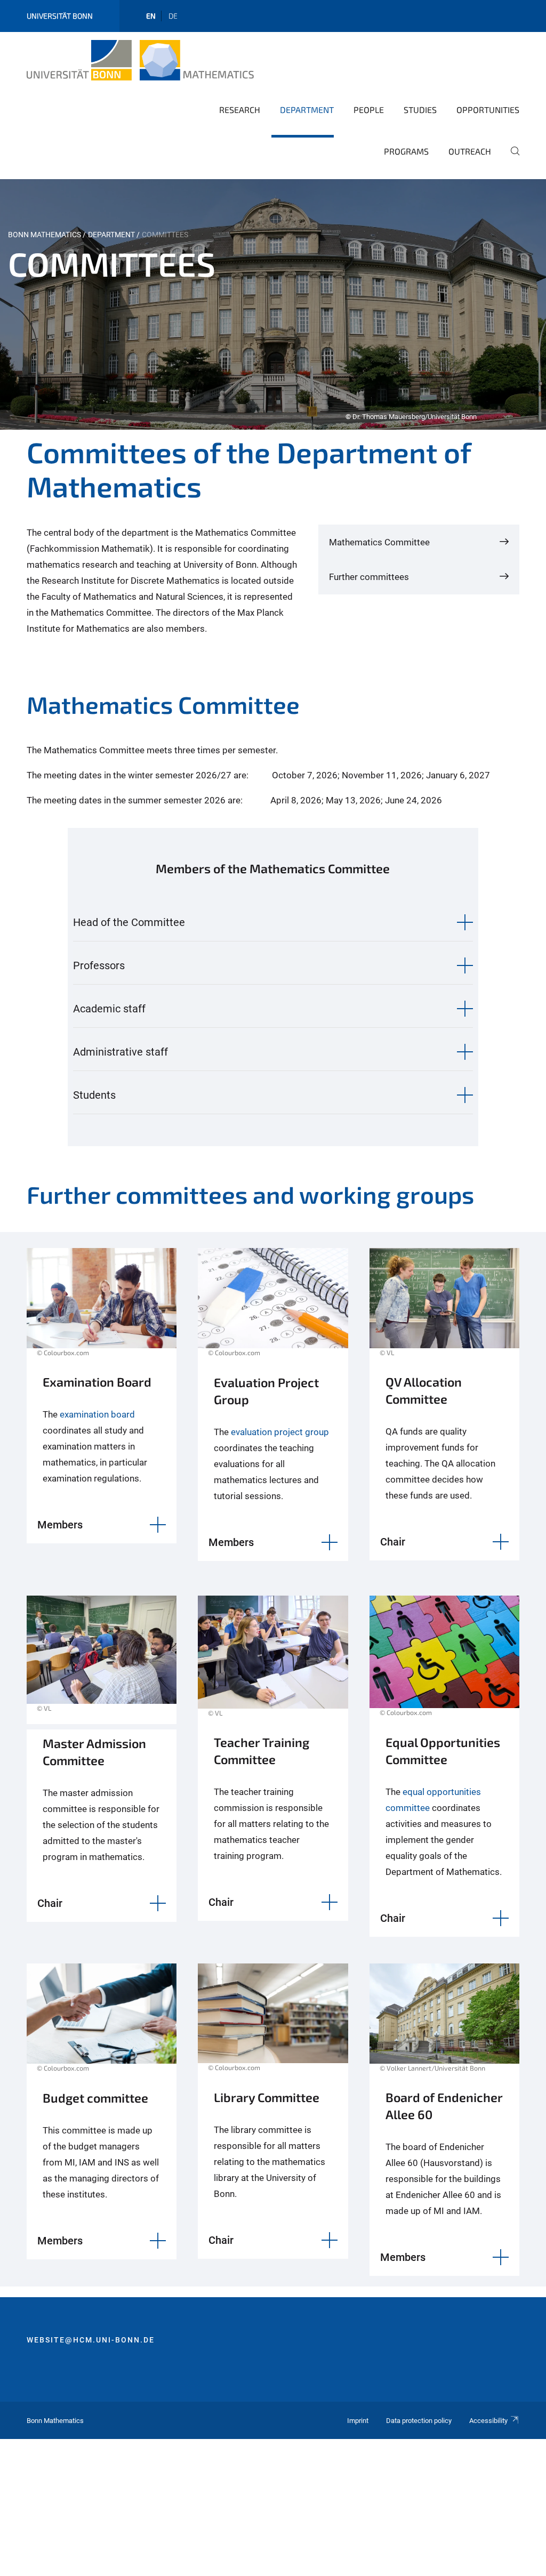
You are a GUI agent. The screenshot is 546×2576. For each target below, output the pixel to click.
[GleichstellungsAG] (444, 1662)
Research (240, 110)
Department (307, 110)
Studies (420, 110)
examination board (97, 1414)
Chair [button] (393, 1542)
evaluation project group (279, 1432)
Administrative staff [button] (121, 1052)
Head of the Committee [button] (129, 922)
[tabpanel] (273, 304)
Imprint (358, 2421)
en (151, 16)
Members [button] (60, 1525)
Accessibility (488, 2421)
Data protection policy (419, 2421)
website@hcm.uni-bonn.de (91, 2340)
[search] (511, 158)
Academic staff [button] (109, 1009)
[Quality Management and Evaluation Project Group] (273, 1308)
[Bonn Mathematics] (140, 60)
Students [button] (94, 1095)
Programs (406, 151)
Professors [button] (99, 965)
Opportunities (488, 110)
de (173, 16)
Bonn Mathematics (45, 235)
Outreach (470, 151)
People (369, 110)
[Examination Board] (102, 1308)
